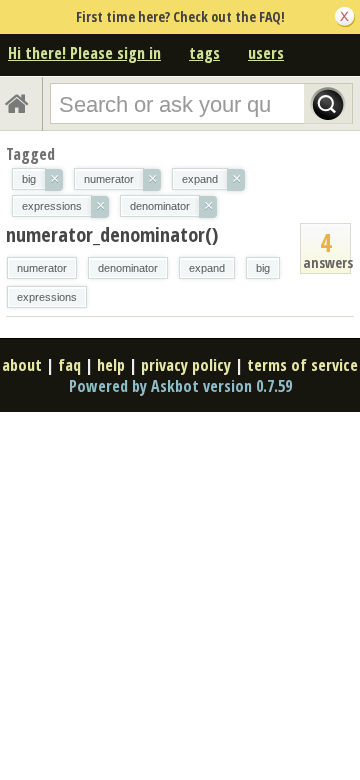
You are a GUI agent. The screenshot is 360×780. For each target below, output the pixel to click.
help (111, 365)
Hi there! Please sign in (84, 53)
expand (207, 268)
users (266, 53)
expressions (47, 297)
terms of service (302, 365)
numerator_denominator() (112, 234)
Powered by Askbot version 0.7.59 (180, 386)
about (22, 365)
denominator (128, 268)
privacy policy (186, 365)
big (263, 268)
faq (69, 365)
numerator (42, 268)
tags (204, 53)
